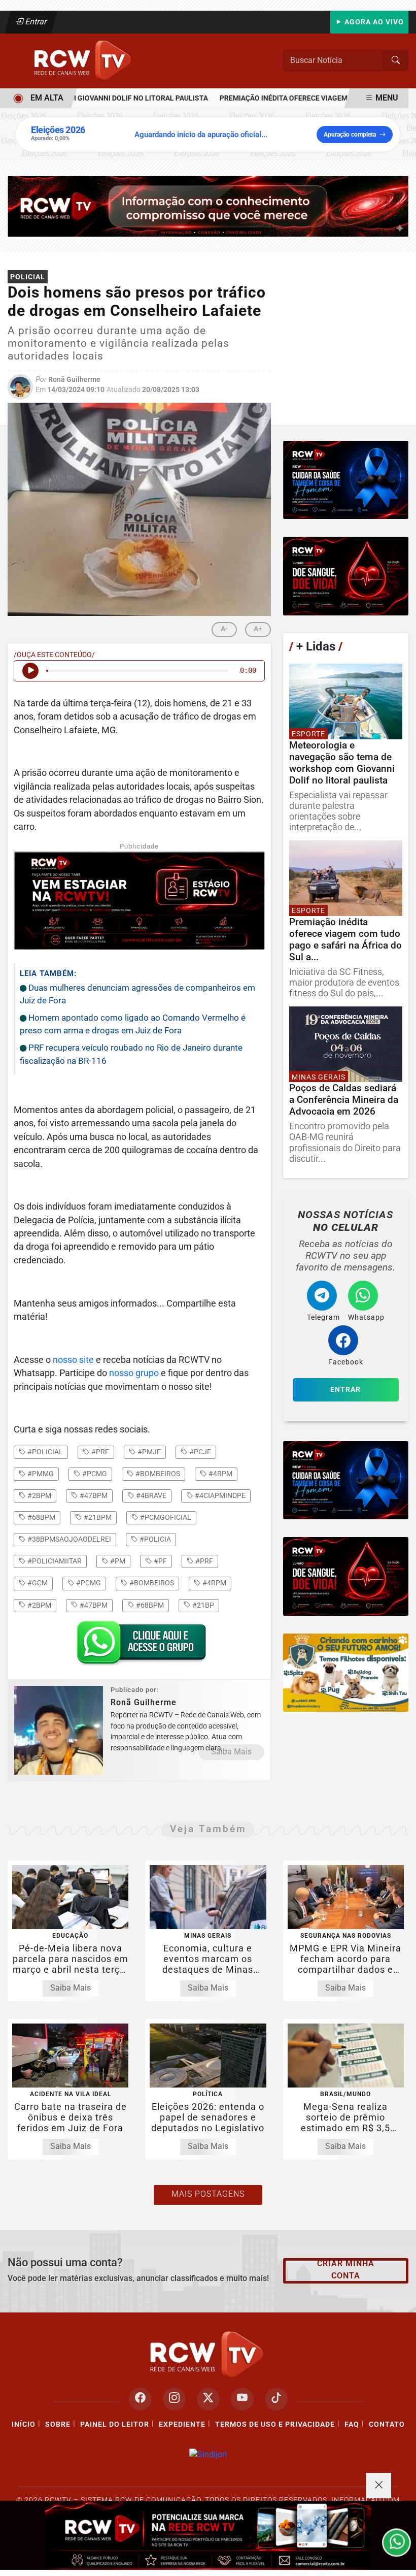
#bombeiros (157, 1474)
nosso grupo (134, 1373)
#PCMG (88, 1583)
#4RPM (214, 1583)
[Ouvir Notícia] (30, 671)
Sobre (58, 2424)
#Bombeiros (151, 1583)
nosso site (73, 1360)
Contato (387, 2424)
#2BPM (39, 1605)
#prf (99, 1452)
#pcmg (94, 1474)
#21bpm (97, 1517)
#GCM (37, 1583)
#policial (44, 1452)
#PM (117, 1561)
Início (24, 2424)
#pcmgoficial (165, 1517)
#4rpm (220, 1474)
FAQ (352, 2424)
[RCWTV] (84, 60)
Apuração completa (350, 135)
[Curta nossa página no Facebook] (140, 2399)
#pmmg (40, 1474)
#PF (160, 1561)
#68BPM (149, 1605)
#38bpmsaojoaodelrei (68, 1539)
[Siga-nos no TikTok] (276, 2399)
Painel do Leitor (115, 2424)
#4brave (150, 1495)
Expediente (182, 2424)
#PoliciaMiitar (54, 1561)
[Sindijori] (208, 2454)
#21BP (202, 1605)
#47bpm (93, 1495)
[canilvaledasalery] (346, 1673)
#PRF (203, 1561)
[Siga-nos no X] (208, 2399)
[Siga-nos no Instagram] (174, 2399)
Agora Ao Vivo (373, 22)
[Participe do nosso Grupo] (139, 1646)
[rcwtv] (208, 206)
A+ (258, 629)
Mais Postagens (208, 2194)
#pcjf (199, 1452)
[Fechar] (378, 2486)
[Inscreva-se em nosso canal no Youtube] (242, 2399)
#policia (154, 1539)
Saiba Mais (231, 1752)
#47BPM (93, 1605)
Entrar (35, 22)
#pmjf (148, 1452)
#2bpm (39, 1495)
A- (224, 629)
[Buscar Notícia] (396, 60)
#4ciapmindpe (219, 1495)
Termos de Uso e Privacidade (275, 2424)
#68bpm (41, 1517)
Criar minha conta (346, 2270)
